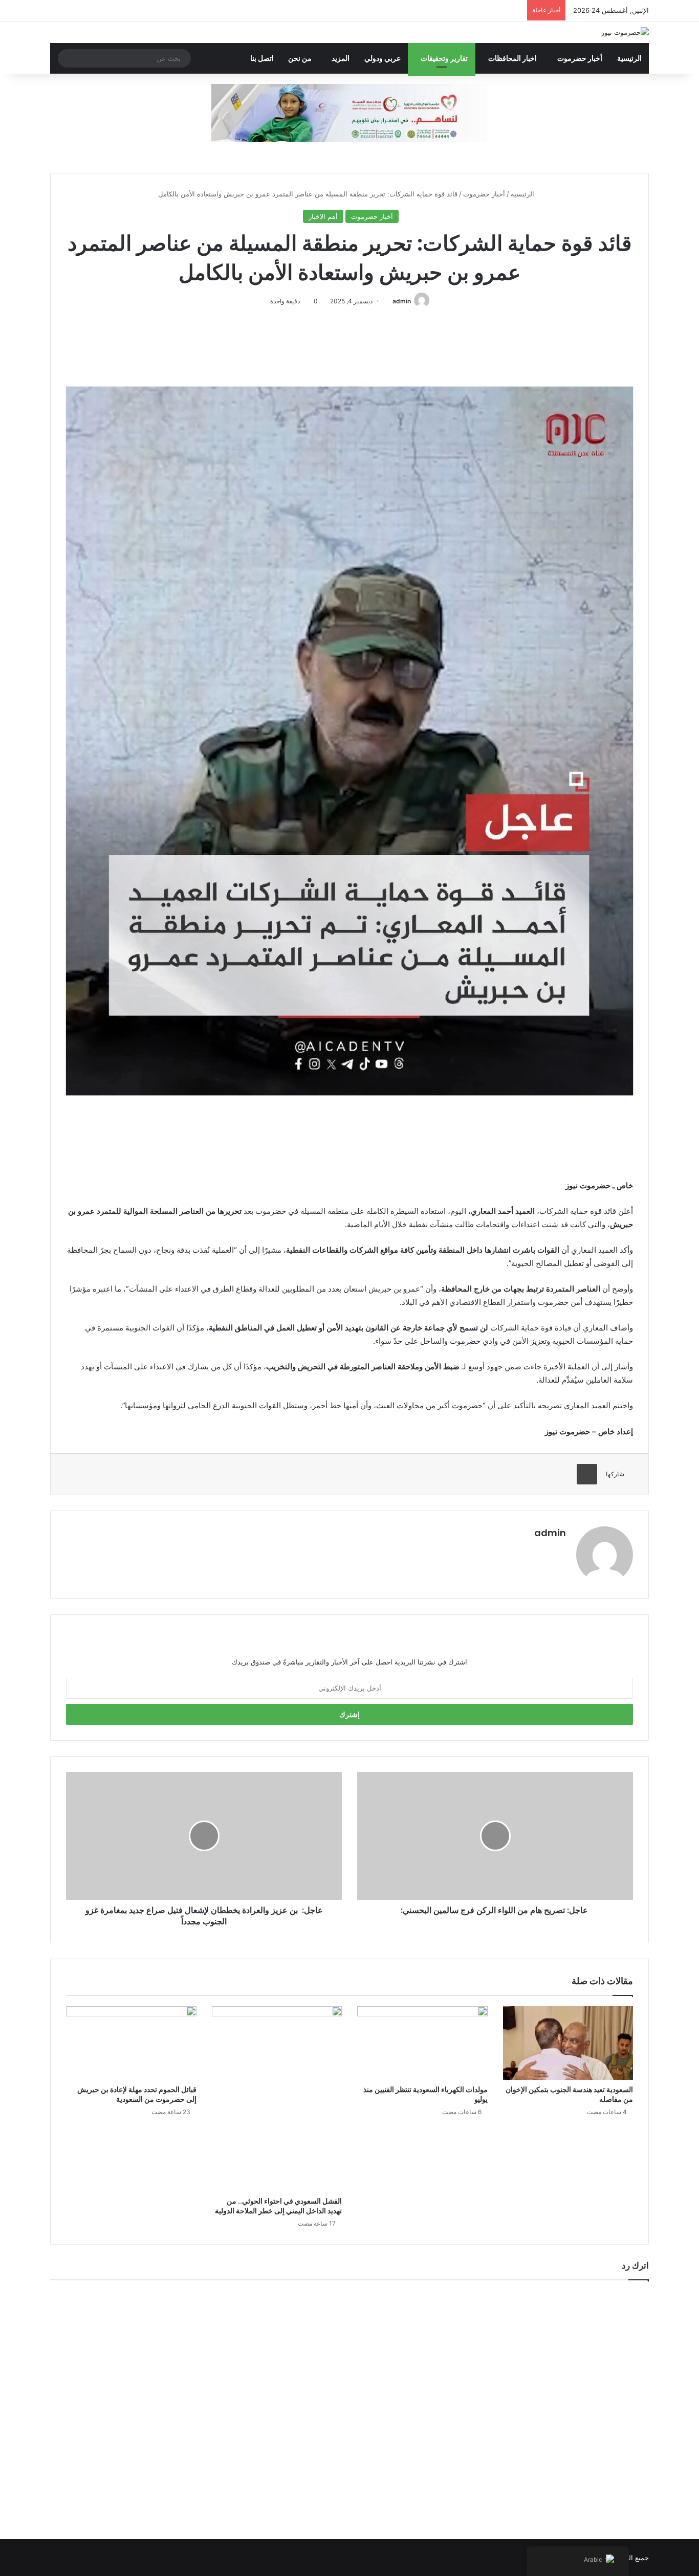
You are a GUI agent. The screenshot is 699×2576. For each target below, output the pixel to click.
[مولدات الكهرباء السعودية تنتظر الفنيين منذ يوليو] (422, 2043)
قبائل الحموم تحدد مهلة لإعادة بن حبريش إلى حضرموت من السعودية (137, 2094)
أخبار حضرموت (580, 58)
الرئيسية (629, 58)
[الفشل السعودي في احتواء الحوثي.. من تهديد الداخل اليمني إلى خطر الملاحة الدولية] (277, 2098)
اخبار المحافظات (512, 58)
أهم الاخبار (323, 216)
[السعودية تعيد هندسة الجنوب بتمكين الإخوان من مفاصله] (568, 2043)
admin (402, 301)
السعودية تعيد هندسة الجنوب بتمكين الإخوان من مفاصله (569, 2094)
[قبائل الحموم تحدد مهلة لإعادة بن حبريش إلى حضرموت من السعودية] (131, 2043)
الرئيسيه (523, 194)
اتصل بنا (262, 58)
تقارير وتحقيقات (444, 58)
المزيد (341, 58)
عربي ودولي (383, 58)
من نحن (300, 58)
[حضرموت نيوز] (625, 32)
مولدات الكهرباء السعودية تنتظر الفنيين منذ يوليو (425, 2094)
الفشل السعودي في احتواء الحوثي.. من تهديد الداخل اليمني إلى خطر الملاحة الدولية (278, 2206)
